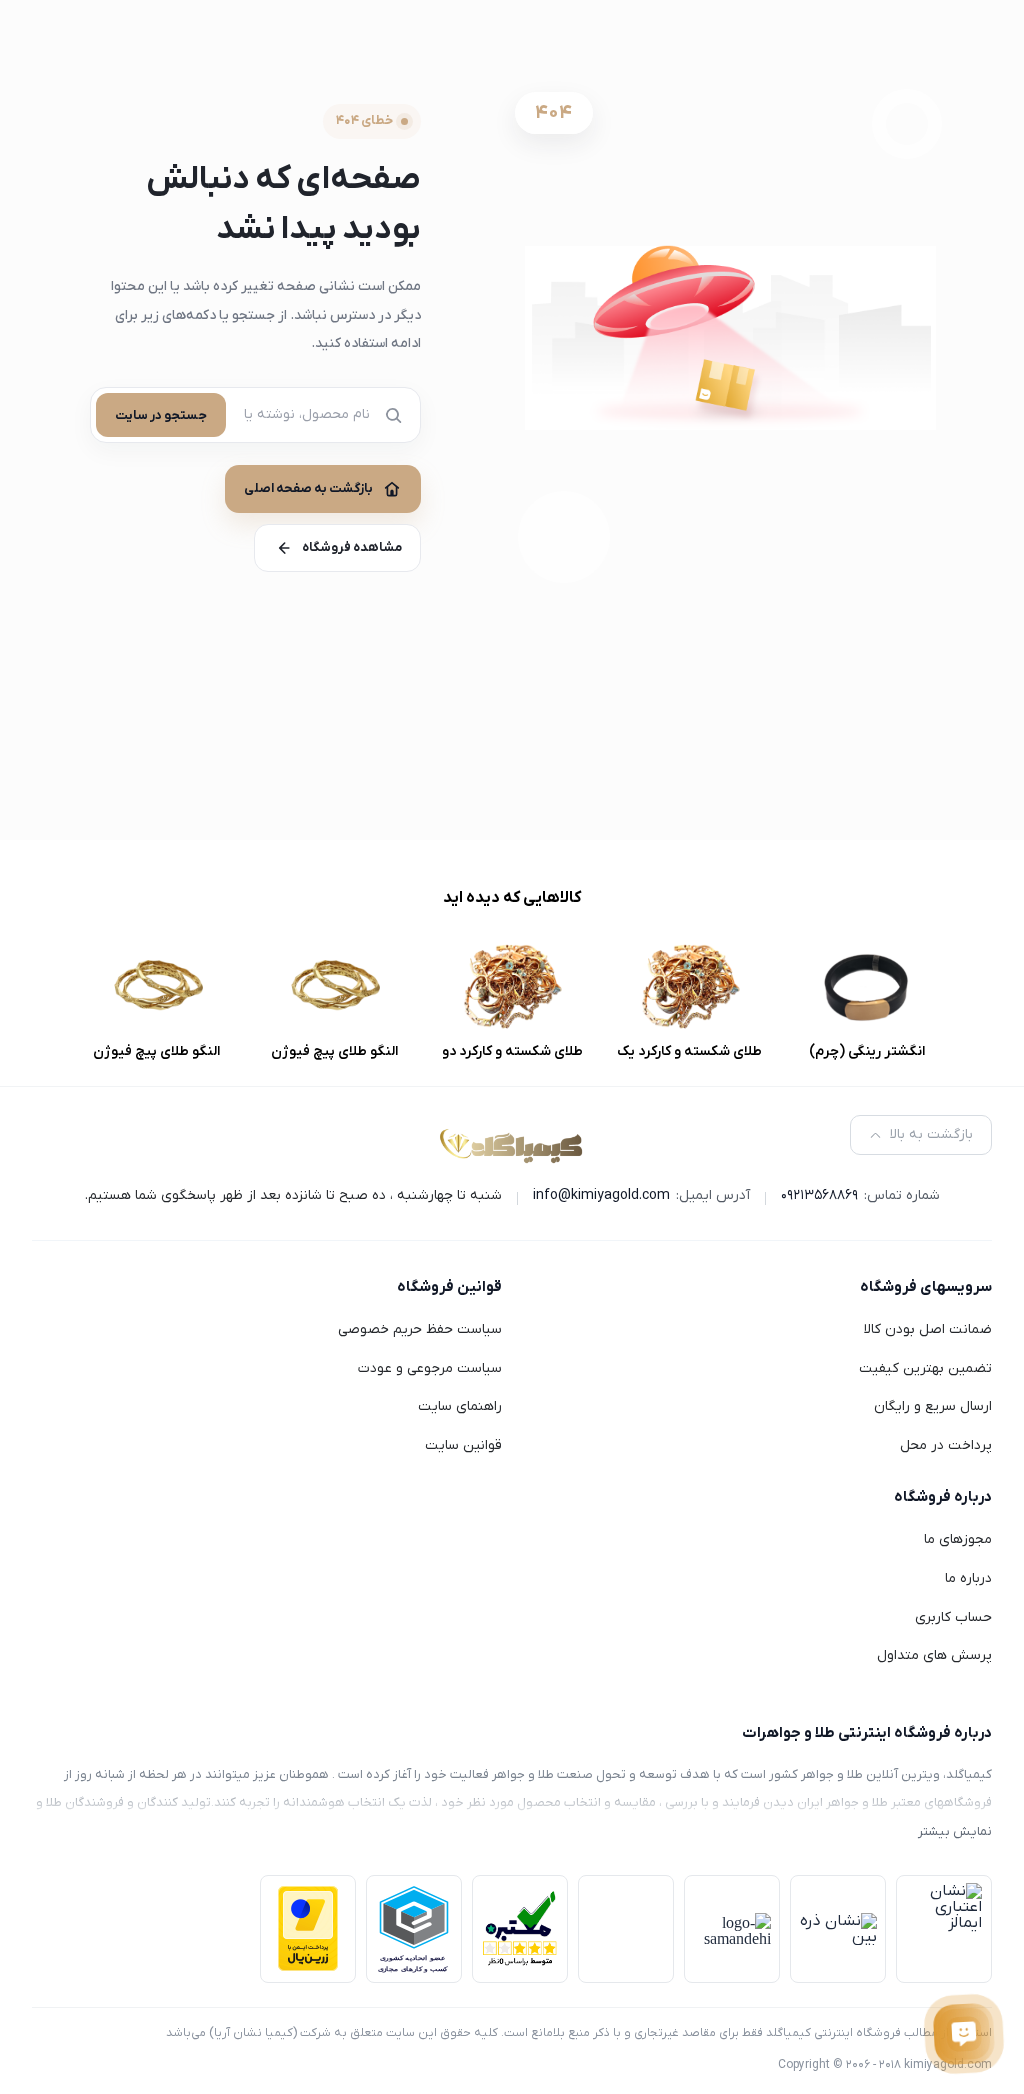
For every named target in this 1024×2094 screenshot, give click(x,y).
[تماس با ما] (963, 2033)
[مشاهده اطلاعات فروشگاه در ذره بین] (838, 1929)
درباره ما (968, 1578)
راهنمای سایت (460, 1406)
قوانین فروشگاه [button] (449, 1287)
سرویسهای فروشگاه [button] (926, 1287)
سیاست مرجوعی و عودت (430, 1368)
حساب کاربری (953, 1617)
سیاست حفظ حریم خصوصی (420, 1329)
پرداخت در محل (946, 1445)
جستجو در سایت (161, 415)
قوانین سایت (463, 1445)
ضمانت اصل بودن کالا (928, 1329)
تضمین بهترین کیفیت (925, 1368)
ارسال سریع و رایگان (933, 1406)
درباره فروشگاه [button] (943, 1497)
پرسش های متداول (934, 1655)
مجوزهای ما (958, 1539)
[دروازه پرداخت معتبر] (308, 1928)
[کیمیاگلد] (512, 1143)
